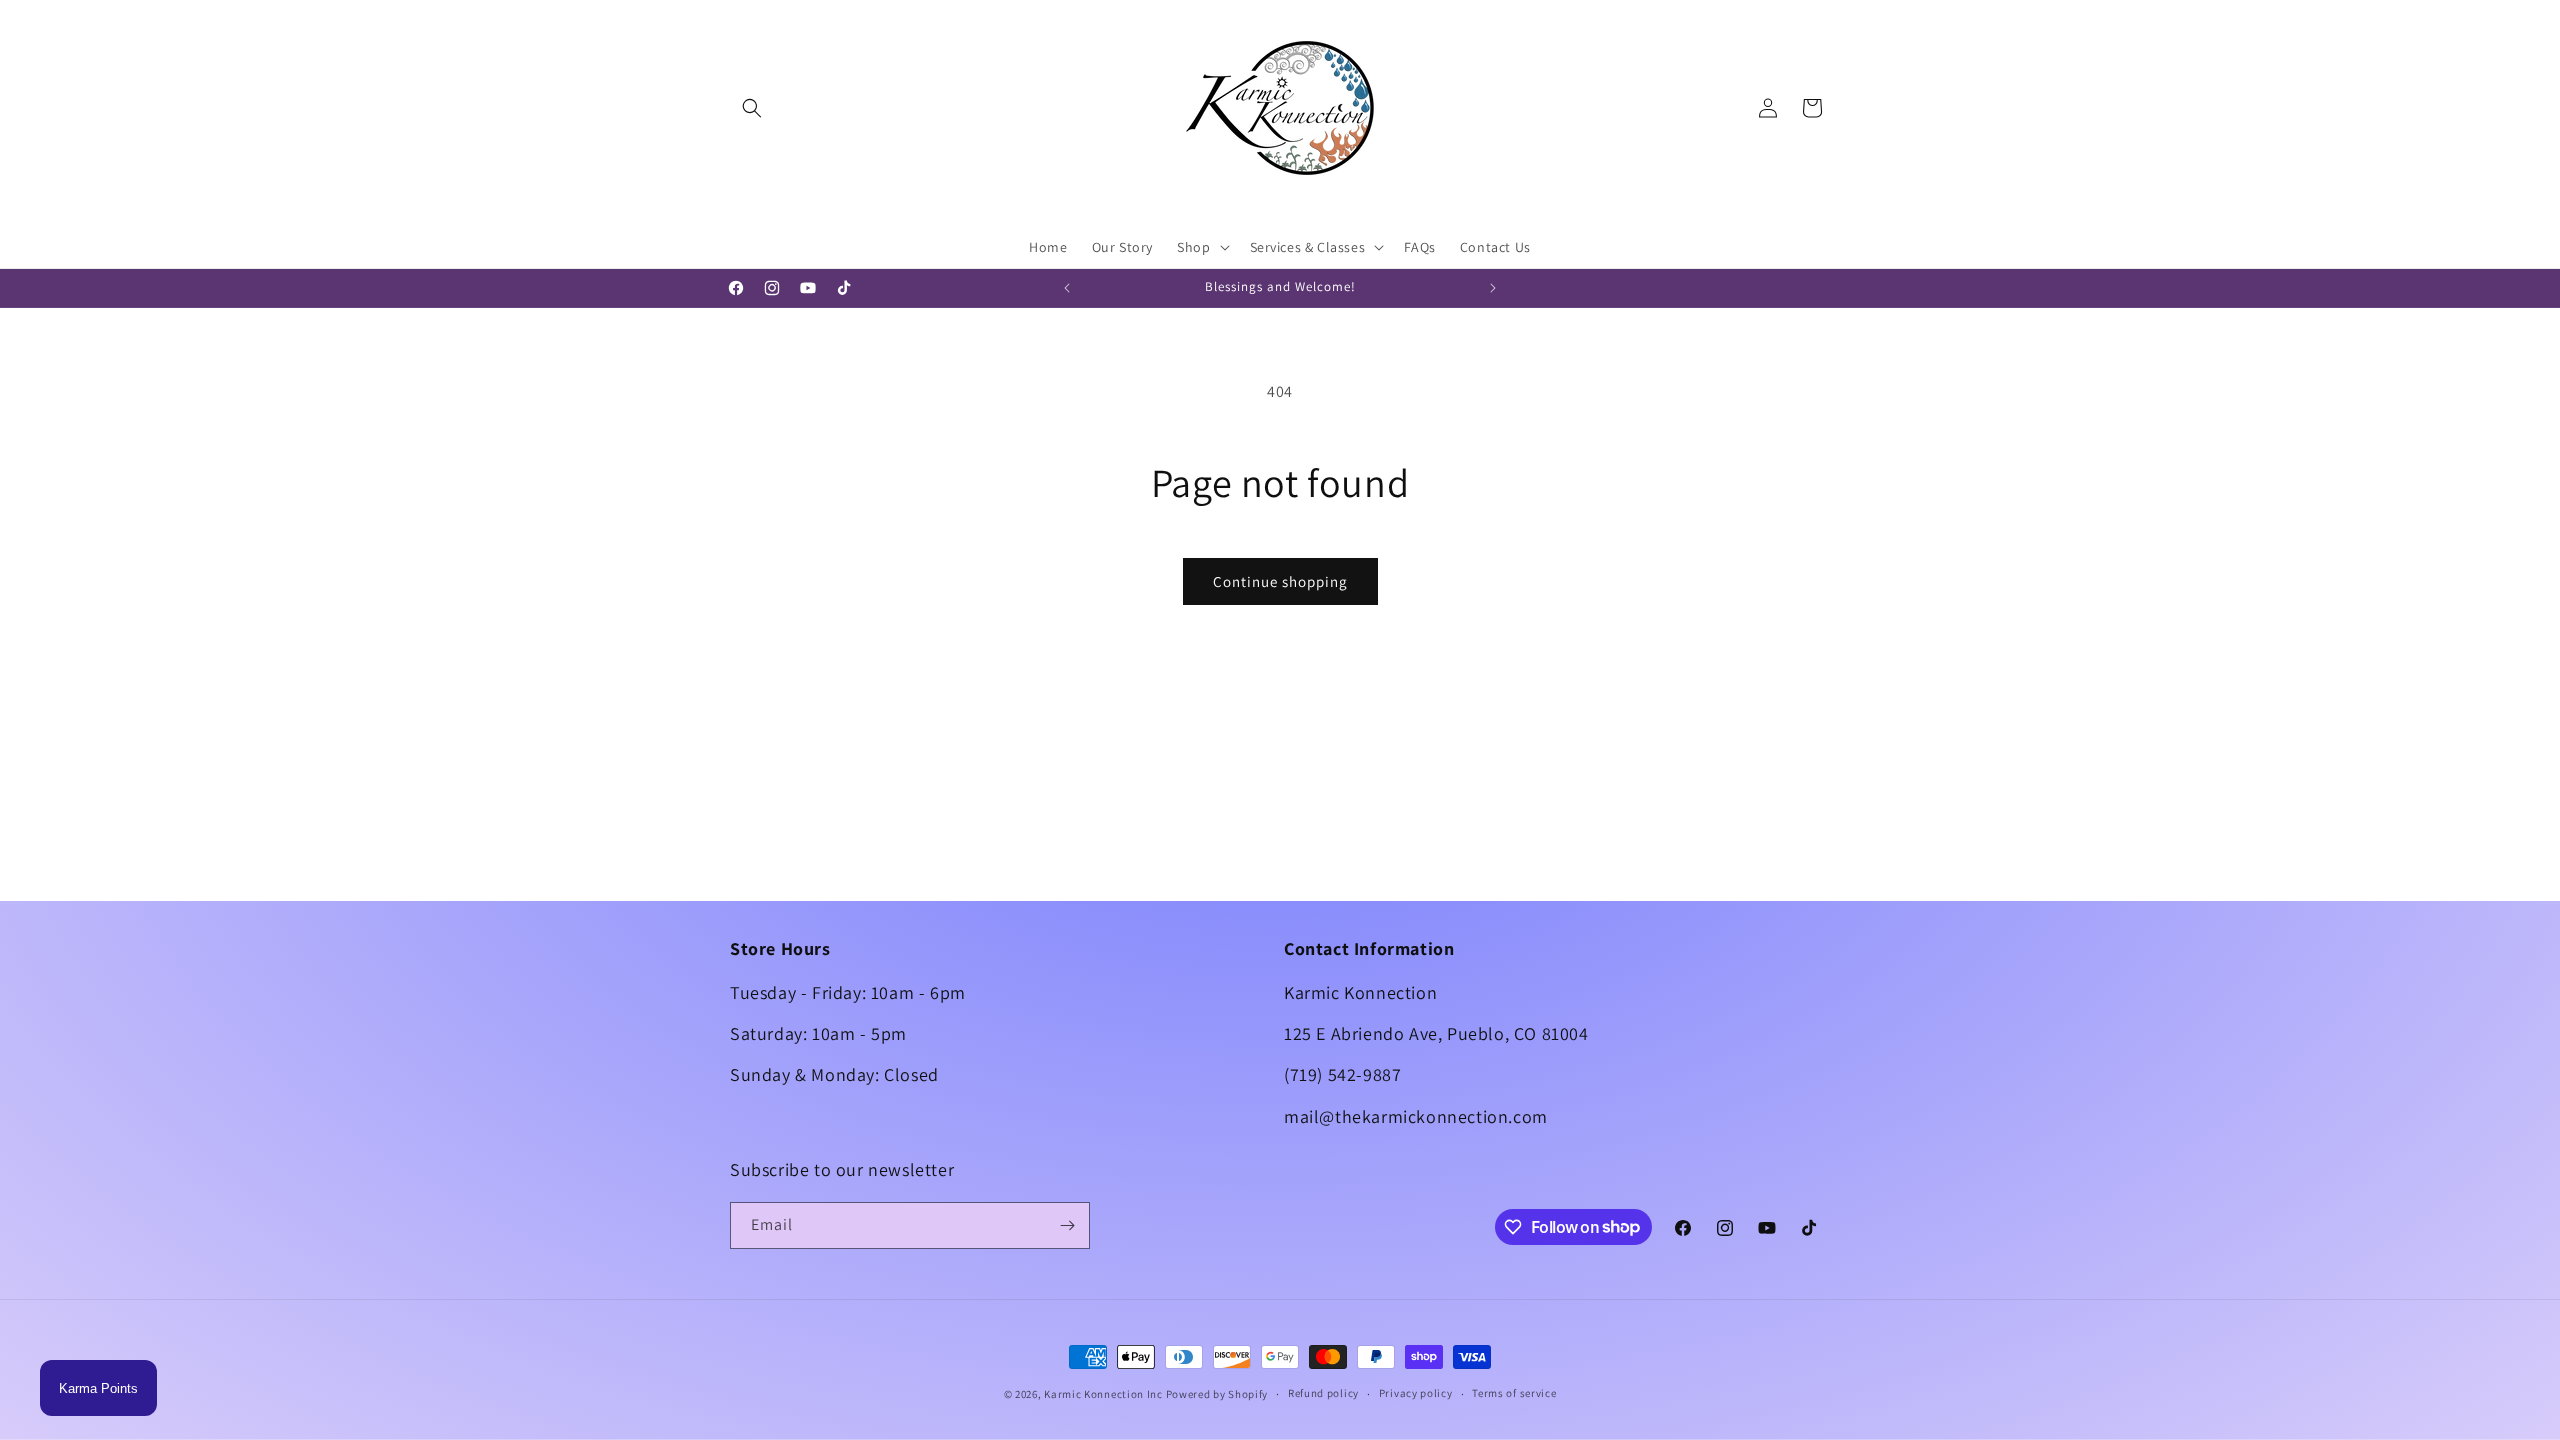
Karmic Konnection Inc (1103, 1394)
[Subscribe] (1067, 1225)
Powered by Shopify (1217, 1394)
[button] (752, 108)
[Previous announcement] (1067, 288)
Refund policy (1323, 1393)
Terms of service (1514, 1393)
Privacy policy (1416, 1393)
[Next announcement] (1493, 288)
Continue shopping (1280, 581)
